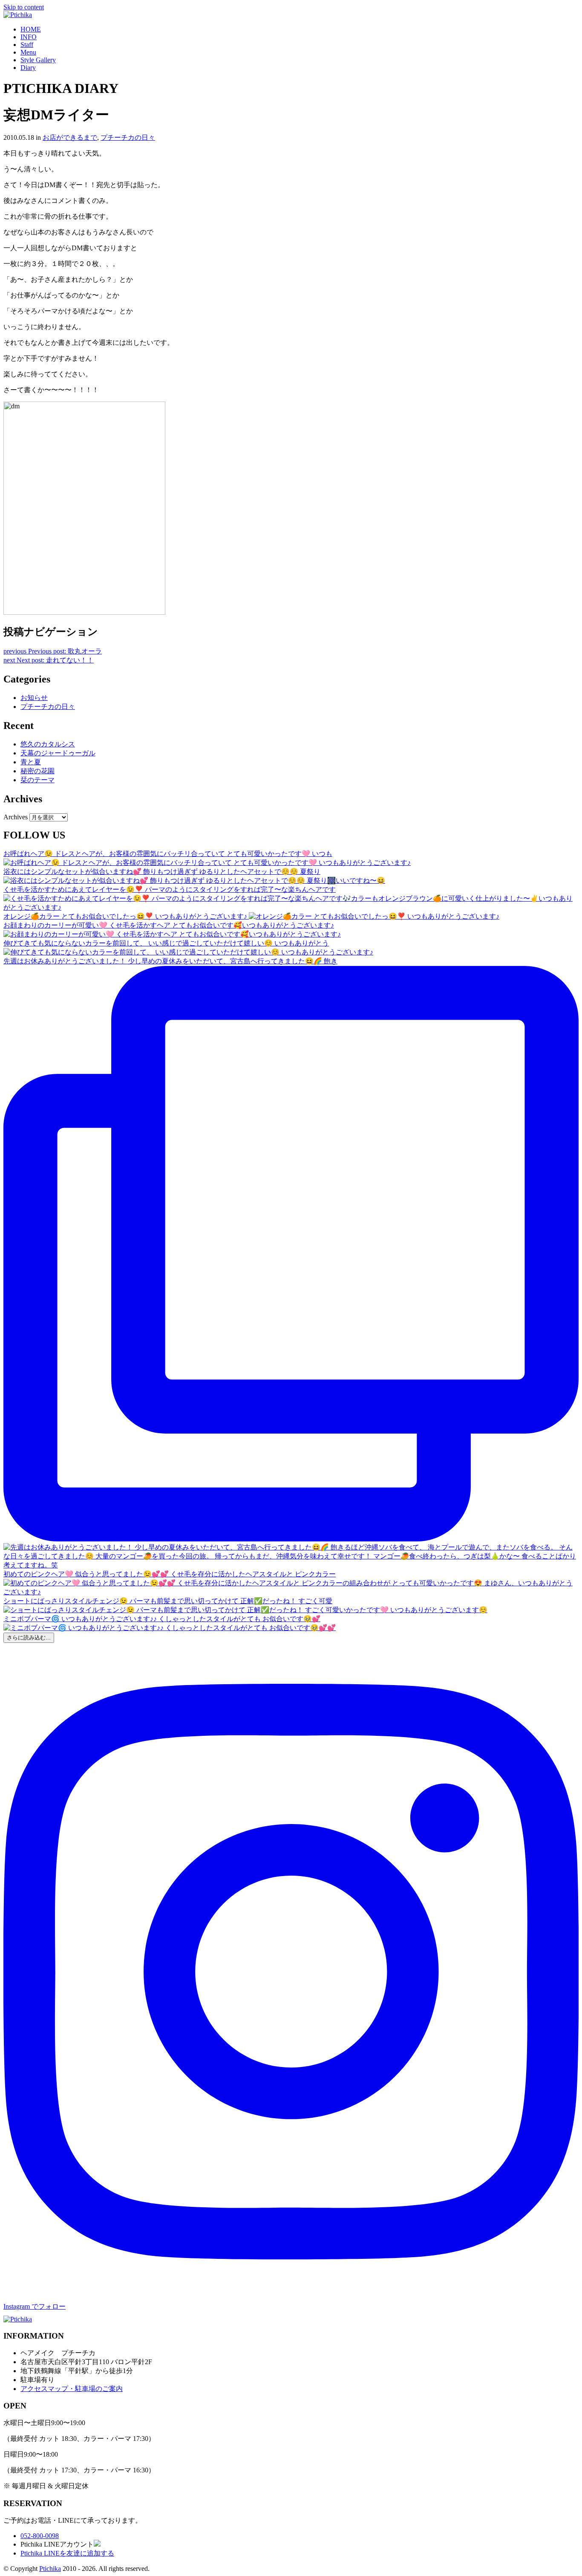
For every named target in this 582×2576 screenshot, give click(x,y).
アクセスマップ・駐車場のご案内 (72, 2389)
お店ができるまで (70, 137)
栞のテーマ (37, 780)
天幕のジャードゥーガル (58, 753)
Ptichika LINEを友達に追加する (67, 2553)
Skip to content (24, 7)
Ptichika (50, 2569)
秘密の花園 (37, 771)
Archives (16, 817)
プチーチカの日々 (128, 137)
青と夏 (31, 762)
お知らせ (34, 698)
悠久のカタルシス (48, 744)
